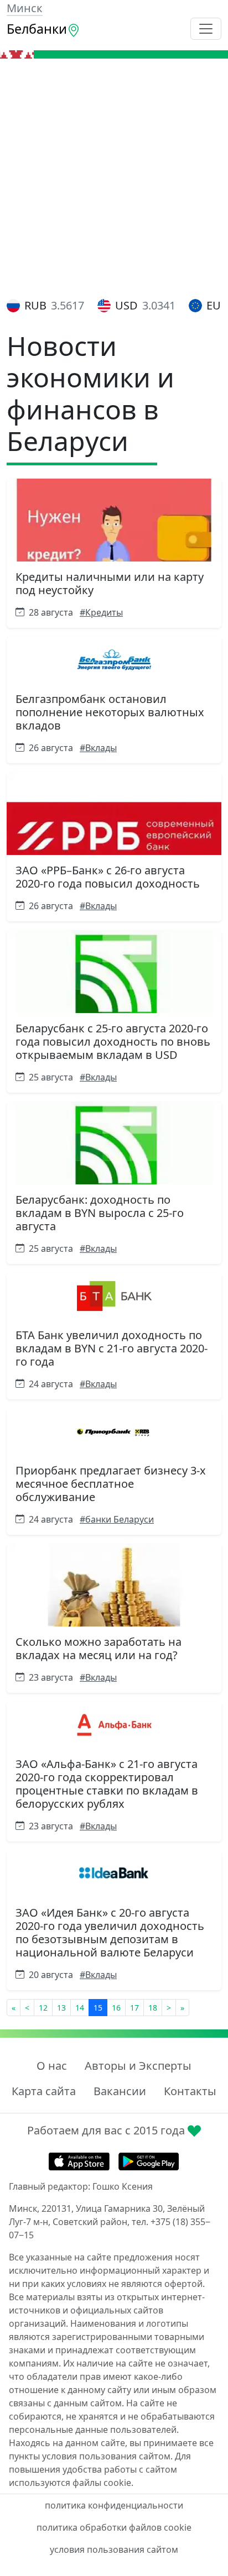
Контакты (190, 2091)
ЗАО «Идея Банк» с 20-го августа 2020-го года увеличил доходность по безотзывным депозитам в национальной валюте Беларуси (110, 1932)
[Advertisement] (114, 178)
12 (43, 2008)
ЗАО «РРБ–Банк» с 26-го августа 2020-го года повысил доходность (108, 877)
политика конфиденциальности (114, 2505)
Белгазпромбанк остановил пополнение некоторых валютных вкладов (110, 712)
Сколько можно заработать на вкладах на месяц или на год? (99, 1648)
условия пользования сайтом (114, 2549)
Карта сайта (44, 2091)
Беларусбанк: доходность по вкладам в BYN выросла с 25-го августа (100, 1213)
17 (134, 2008)
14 (80, 2008)
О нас (52, 2066)
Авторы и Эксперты (138, 2066)
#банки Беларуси (117, 1519)
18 (153, 2008)
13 (61, 2008)
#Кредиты (101, 612)
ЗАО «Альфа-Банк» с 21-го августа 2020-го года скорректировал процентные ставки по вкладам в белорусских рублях (107, 1784)
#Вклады (98, 748)
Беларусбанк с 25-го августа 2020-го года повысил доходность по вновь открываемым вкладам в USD (113, 1042)
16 (116, 2008)
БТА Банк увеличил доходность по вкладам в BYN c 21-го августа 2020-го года (112, 1348)
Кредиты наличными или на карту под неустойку (110, 583)
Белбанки (37, 29)
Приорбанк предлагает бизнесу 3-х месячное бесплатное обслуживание (111, 1484)
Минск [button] (25, 8)
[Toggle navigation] (206, 29)
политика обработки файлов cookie (114, 2527)
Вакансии (120, 2091)
